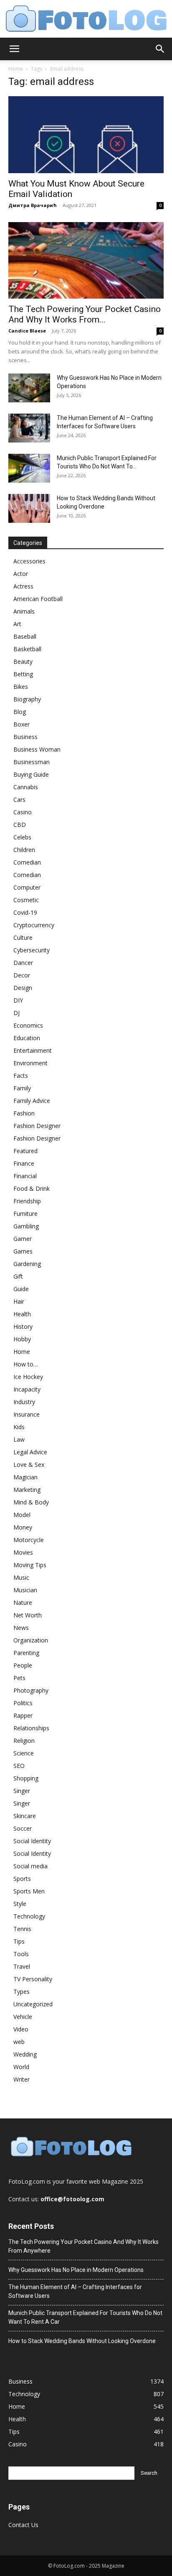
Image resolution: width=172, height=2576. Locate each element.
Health (22, 1314)
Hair (19, 1301)
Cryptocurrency (34, 925)
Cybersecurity (32, 950)
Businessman (32, 762)
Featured (25, 1151)
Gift (18, 1276)
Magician (25, 1477)
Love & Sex (29, 1465)
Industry (24, 1402)
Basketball (27, 649)
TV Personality (33, 1979)
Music (21, 1577)
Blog (20, 712)
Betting (23, 674)
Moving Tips (30, 1565)
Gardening (27, 1264)
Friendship (27, 1201)
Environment (30, 1063)
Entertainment (33, 1050)
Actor (21, 574)
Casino (23, 812)
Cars (19, 799)
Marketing (27, 1490)
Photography (31, 1690)
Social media (30, 1866)
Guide (21, 1289)
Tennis (22, 1929)
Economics (28, 1025)
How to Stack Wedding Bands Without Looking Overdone (82, 2341)
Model (22, 1515)
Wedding (25, 2054)
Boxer (21, 724)
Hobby (22, 1339)
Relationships (31, 1728)
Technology (29, 1916)
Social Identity (32, 1841)
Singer (22, 1791)
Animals (24, 611)
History (23, 1326)
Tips (19, 1941)
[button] (14, 49)
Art (17, 624)
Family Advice (32, 1101)
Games (23, 1251)
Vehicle (23, 2017)
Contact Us (23, 2525)
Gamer (23, 1239)
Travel (22, 1966)
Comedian (27, 862)
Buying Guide (31, 774)
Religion (24, 1741)
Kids (19, 1427)
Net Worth (28, 1615)
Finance (24, 1163)
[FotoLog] (86, 19)
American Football (38, 599)
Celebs (22, 837)
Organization (31, 1640)
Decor (22, 975)
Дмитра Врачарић (33, 205)
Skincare (25, 1816)
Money (23, 1527)
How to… (26, 1364)
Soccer (23, 1828)
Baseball (25, 636)
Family (22, 1088)
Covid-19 (25, 912)
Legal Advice (30, 1452)
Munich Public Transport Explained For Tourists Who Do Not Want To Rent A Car (85, 2317)
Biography (27, 699)
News (21, 1628)
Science (24, 1753)
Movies (23, 1552)
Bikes (21, 687)
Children (24, 850)
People (23, 1665)
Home (16, 69)
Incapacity (27, 1389)
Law (19, 1439)
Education (27, 1038)
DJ (16, 1013)
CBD (20, 825)
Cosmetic (26, 900)
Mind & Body (31, 1502)
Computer (27, 887)
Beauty (23, 661)
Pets (19, 1678)
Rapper (23, 1715)
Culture (23, 938)
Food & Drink (32, 1188)
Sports (22, 1879)
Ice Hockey (28, 1377)
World (21, 2067)
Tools (21, 1954)
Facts (21, 1076)
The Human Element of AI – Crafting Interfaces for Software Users (75, 2291)
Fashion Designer (37, 1126)
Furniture (25, 1214)
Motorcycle (29, 1540)
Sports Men (29, 1891)
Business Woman (37, 749)
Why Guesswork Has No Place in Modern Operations (76, 2270)
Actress (23, 586)
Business (25, 737)
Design (23, 988)
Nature (23, 1603)
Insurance (27, 1414)
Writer (21, 2079)
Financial (25, 1176)
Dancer (23, 963)
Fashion (24, 1113)
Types (21, 1991)
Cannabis (26, 787)
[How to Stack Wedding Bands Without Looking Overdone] (29, 508)
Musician (25, 1590)
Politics (23, 1703)
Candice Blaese (27, 331)
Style (20, 1904)
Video (21, 2029)
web (19, 2042)
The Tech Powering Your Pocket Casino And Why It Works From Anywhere (83, 2246)
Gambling (26, 1226)
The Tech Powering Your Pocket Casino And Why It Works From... (85, 314)
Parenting (26, 1653)
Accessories (29, 561)
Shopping (26, 1778)
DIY (18, 1000)
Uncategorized (33, 2004)
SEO (19, 1766)
